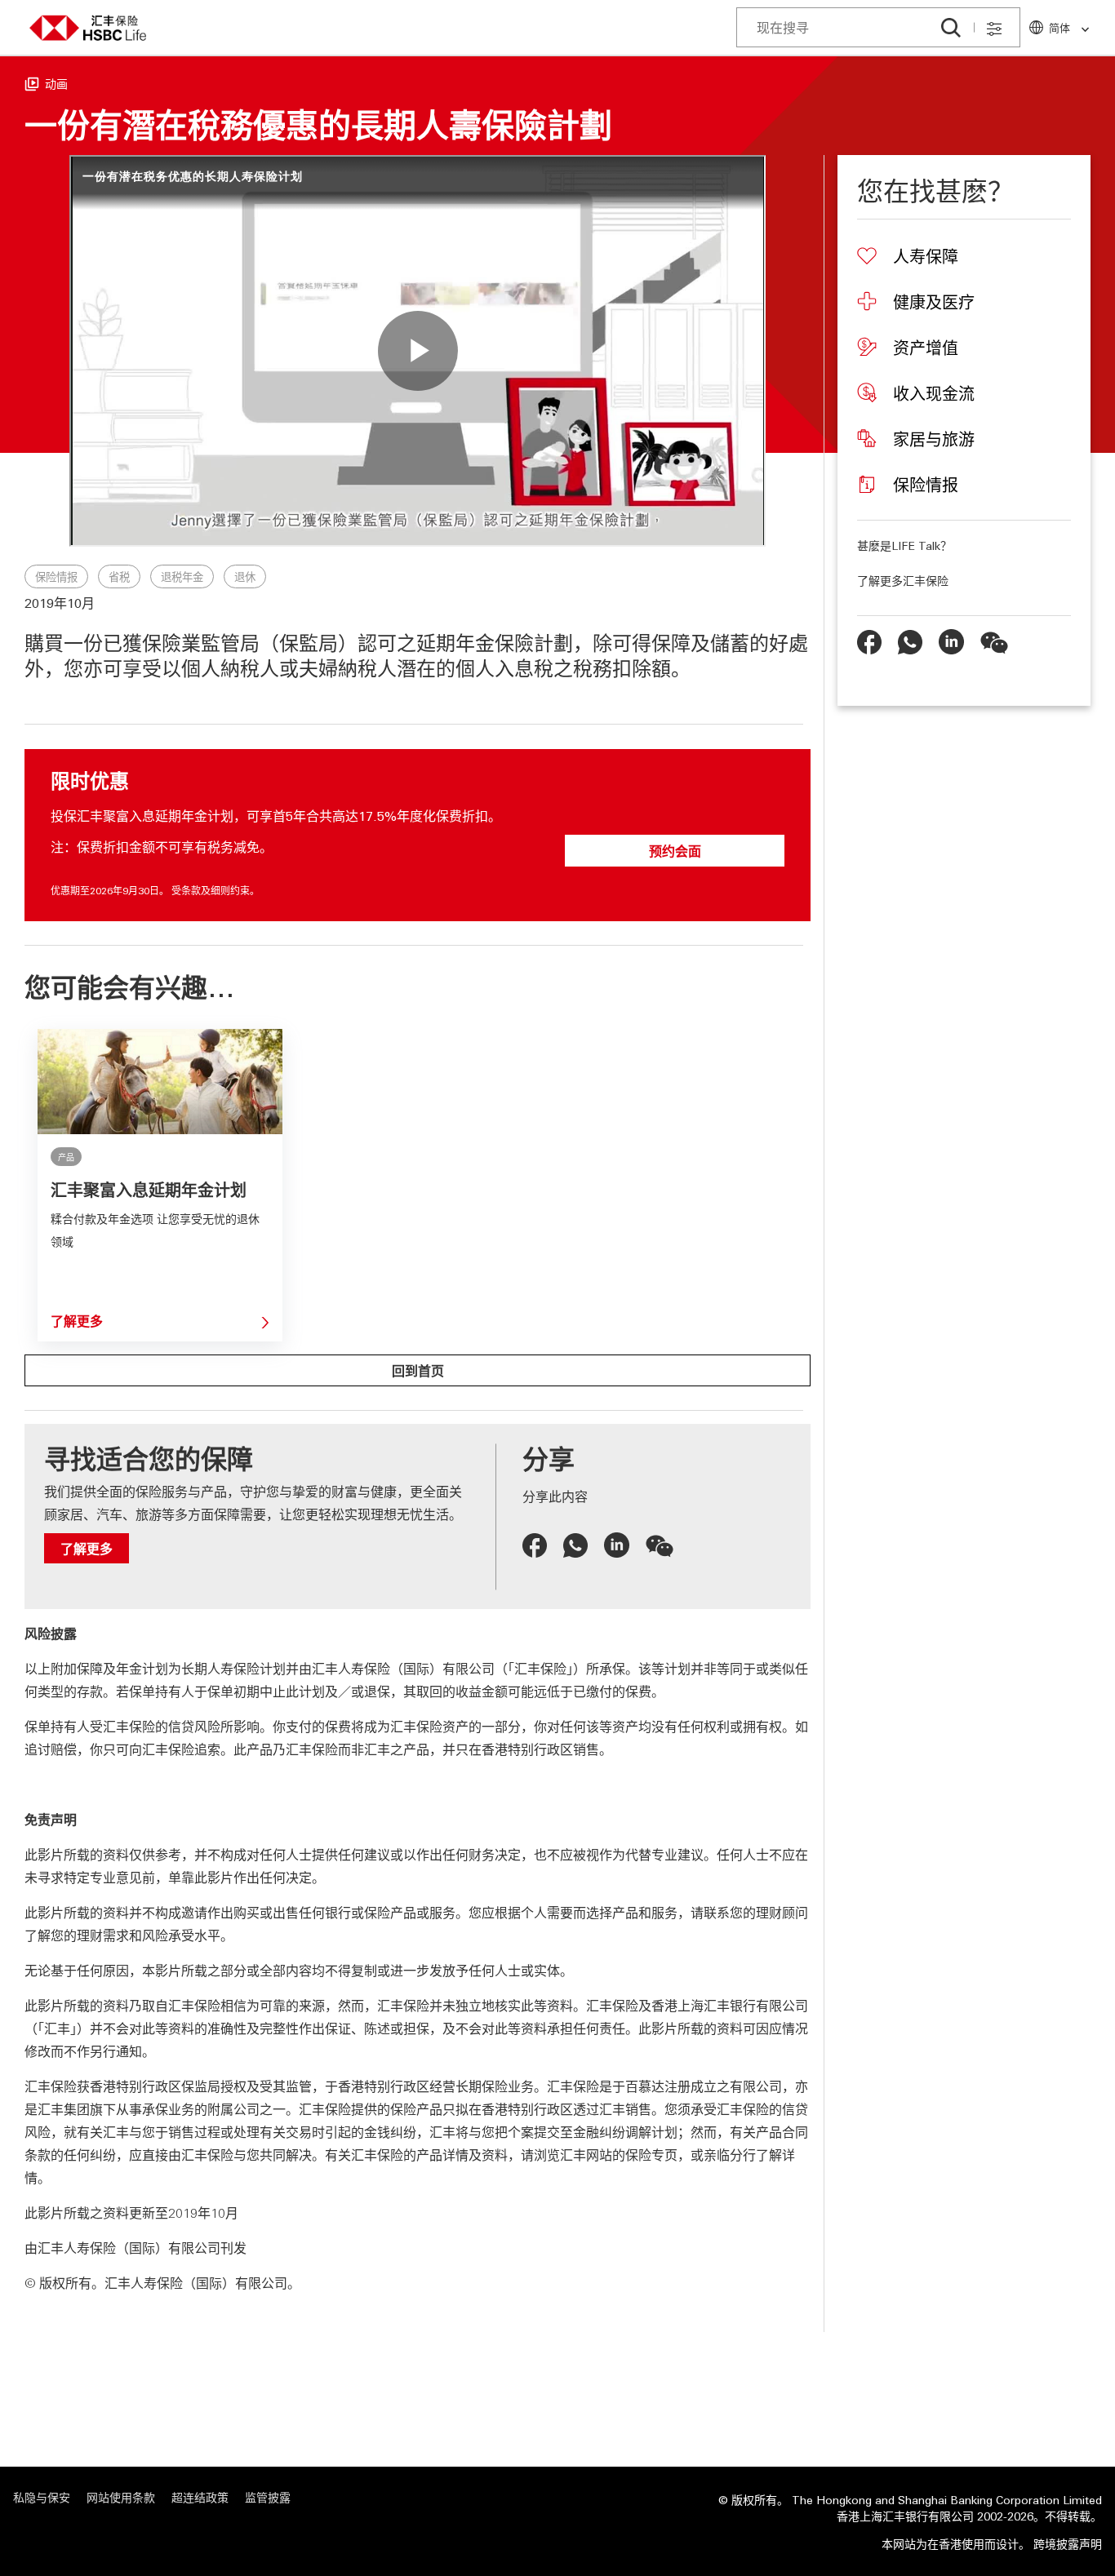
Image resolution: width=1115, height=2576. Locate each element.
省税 (119, 577)
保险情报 (56, 577)
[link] (1080, 30)
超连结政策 (200, 2497)
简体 (1059, 27)
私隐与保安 (42, 2497)
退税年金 (182, 577)
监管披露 (268, 2497)
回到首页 (418, 1370)
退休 (245, 577)
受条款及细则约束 (211, 890)
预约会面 (675, 851)
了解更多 (77, 1321)
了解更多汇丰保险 (903, 580)
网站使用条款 (121, 2497)
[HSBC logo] (88, 28)
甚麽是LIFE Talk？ (904, 545)
